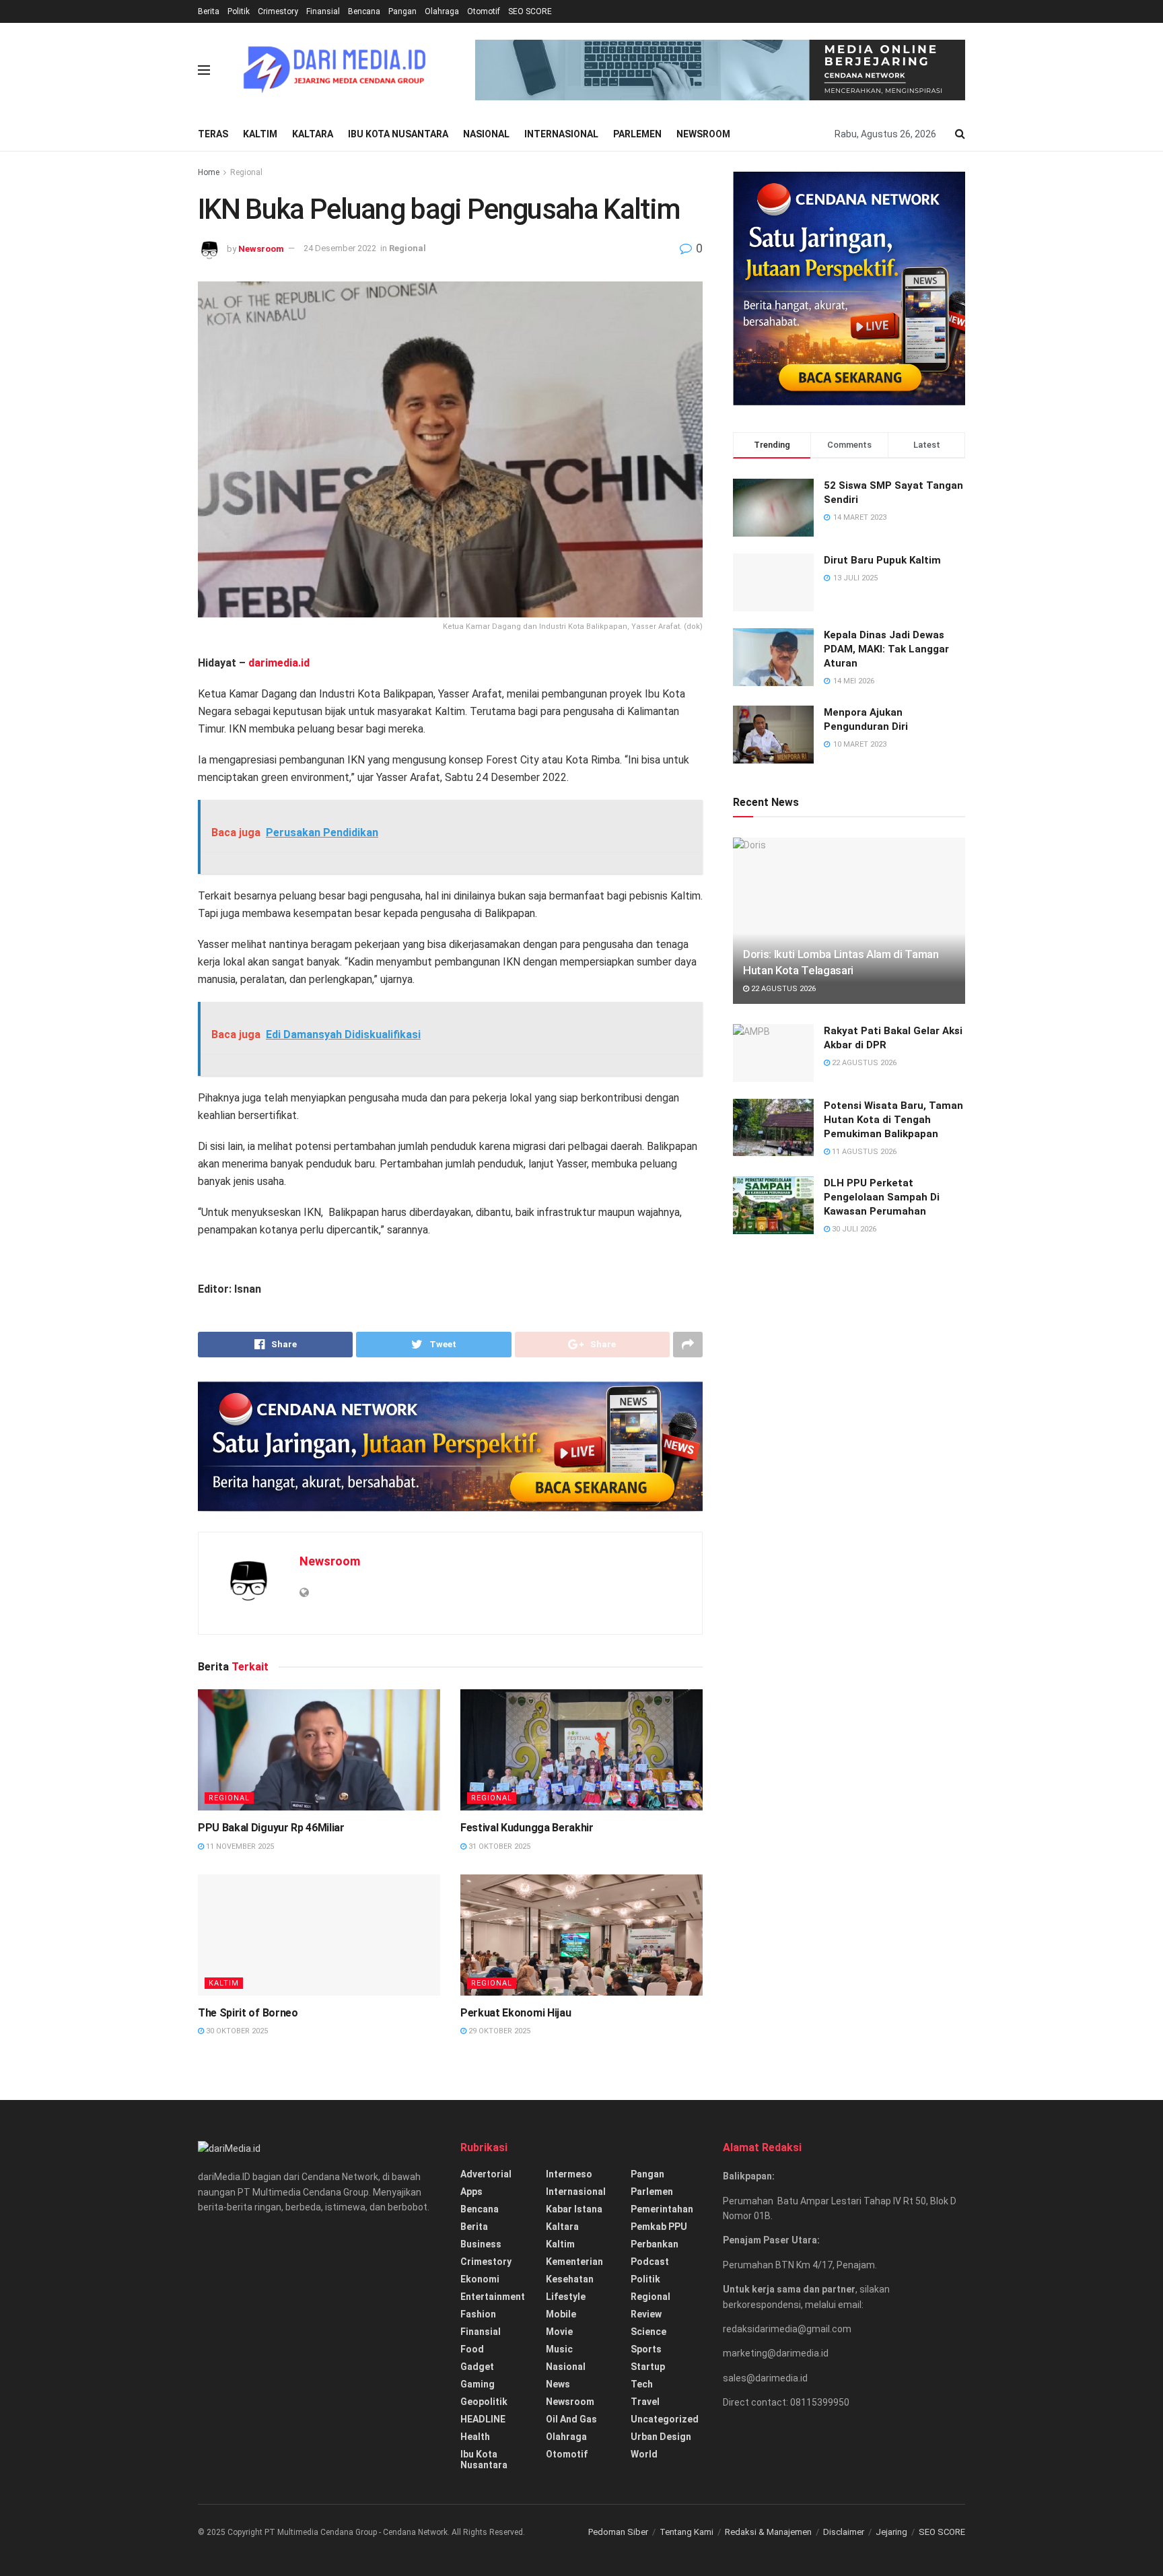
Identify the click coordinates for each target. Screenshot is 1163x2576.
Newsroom (703, 134)
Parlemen (637, 134)
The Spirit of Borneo (248, 2399)
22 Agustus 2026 (782, 989)
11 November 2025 (239, 2233)
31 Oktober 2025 (498, 2233)
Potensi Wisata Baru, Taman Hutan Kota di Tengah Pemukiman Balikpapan (893, 1120)
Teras (213, 134)
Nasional (486, 134)
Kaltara (313, 134)
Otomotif (484, 11)
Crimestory (278, 11)
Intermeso (569, 2561)
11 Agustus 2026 (863, 1152)
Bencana (364, 11)
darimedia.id (279, 663)
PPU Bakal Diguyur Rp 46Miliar (271, 2214)
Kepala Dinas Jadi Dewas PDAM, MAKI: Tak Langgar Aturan (886, 649)
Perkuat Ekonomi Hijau (516, 2399)
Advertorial (486, 2561)
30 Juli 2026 (853, 1229)
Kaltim (260, 134)
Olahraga (442, 11)
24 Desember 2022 (340, 248)
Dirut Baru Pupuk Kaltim (882, 560)
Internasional (561, 134)
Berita (209, 11)
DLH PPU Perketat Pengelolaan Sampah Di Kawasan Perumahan (882, 1197)
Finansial (323, 11)
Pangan (402, 11)
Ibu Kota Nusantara (398, 134)
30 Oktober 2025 (236, 2417)
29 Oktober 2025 (498, 2417)
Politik (239, 11)
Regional (246, 172)
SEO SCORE (530, 11)
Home (209, 172)
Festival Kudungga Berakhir (527, 2214)
